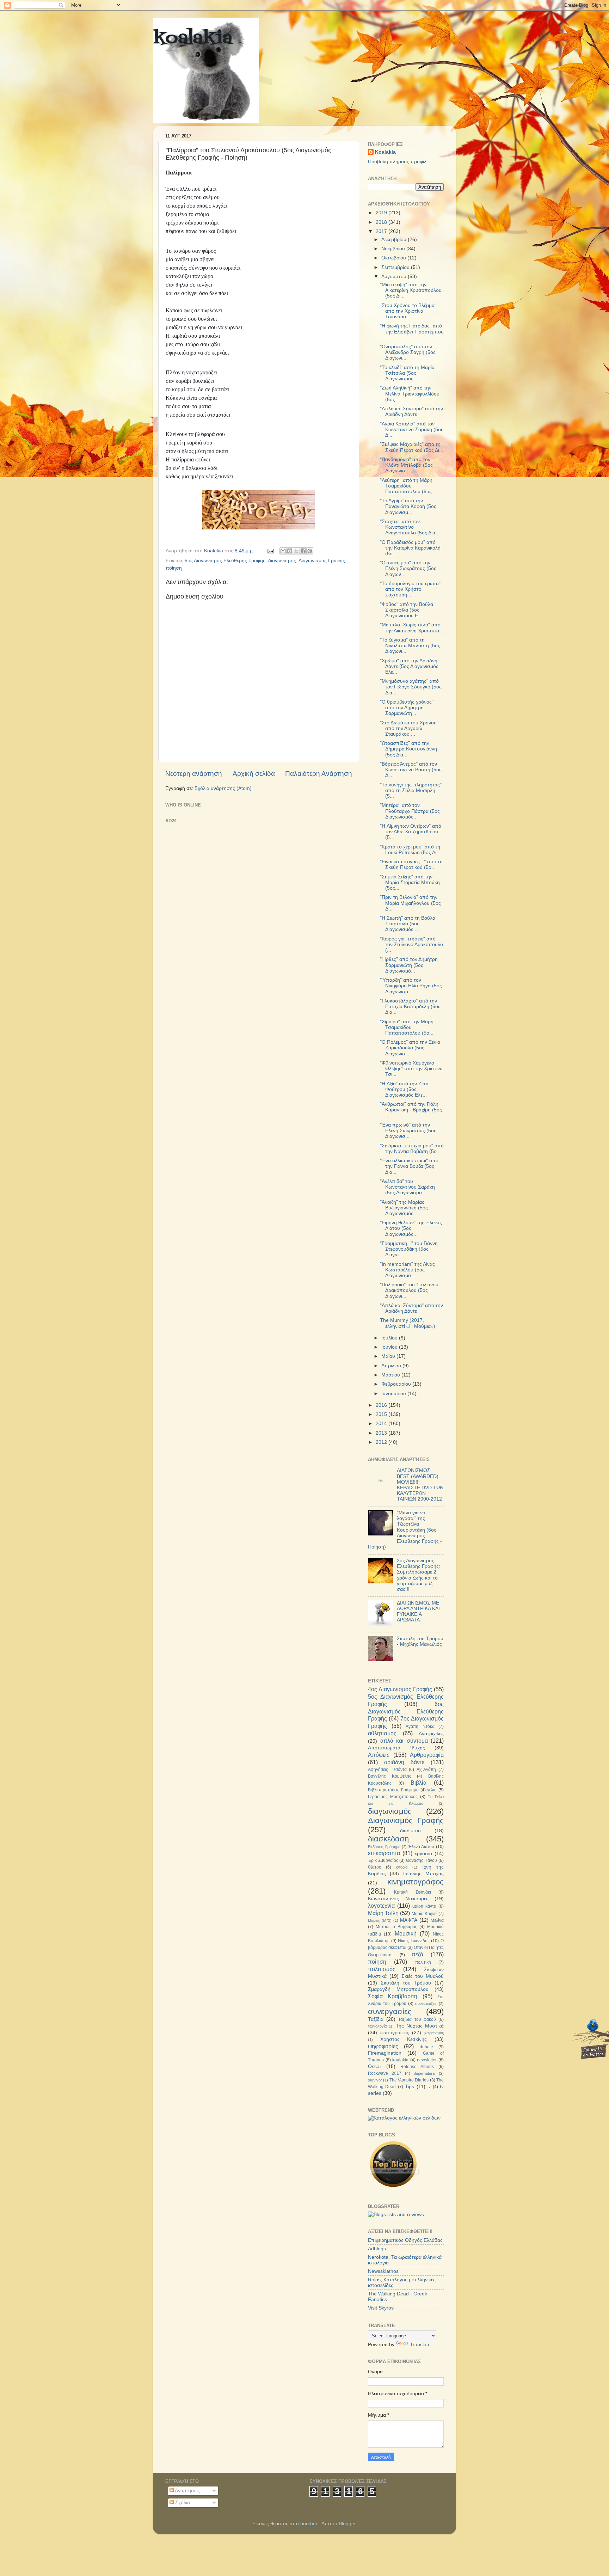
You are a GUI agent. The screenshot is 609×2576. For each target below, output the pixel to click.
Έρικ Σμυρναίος (383, 1860)
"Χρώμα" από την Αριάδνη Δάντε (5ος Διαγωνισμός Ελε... (409, 666)
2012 (382, 1442)
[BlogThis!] (290, 551)
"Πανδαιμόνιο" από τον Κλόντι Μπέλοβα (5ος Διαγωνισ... (406, 465)
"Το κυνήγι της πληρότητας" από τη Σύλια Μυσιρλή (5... (411, 790)
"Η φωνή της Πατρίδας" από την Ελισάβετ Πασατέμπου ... (412, 332)
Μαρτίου (391, 1375)
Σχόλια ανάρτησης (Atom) (223, 788)
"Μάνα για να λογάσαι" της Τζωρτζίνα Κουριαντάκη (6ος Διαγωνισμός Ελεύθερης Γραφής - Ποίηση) (405, 1530)
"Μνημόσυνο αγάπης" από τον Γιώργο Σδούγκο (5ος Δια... (411, 687)
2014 (382, 1424)
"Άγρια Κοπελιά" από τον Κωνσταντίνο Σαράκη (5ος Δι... (412, 430)
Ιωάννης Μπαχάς (423, 1874)
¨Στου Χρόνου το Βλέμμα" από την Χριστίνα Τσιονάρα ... (408, 311)
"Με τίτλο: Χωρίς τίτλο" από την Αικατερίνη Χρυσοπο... (412, 628)
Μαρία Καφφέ (425, 1914)
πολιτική (423, 1962)
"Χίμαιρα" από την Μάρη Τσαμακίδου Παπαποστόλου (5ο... (407, 1027)
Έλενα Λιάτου (422, 1847)
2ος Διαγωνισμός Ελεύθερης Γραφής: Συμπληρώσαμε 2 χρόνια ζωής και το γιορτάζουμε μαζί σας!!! (419, 1575)
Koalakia (385, 152)
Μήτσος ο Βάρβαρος (396, 1927)
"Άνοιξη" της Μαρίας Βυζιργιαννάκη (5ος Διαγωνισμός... (404, 1208)
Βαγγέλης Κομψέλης (390, 1776)
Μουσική (406, 1933)
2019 (382, 213)
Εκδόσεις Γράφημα (384, 1847)
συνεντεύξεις (426, 2004)
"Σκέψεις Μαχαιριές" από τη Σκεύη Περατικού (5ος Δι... (412, 447)
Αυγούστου (395, 277)
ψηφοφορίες (383, 2046)
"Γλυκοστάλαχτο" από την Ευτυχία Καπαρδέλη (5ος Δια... (410, 1007)
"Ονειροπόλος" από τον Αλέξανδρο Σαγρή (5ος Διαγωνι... (408, 352)
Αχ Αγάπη (426, 1770)
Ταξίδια (376, 2019)
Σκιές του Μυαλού (423, 1976)
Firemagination (385, 2053)
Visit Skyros (381, 2308)
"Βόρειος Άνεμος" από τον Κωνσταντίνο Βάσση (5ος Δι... (411, 770)
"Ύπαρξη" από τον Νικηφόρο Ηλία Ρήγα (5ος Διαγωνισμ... (411, 986)
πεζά (417, 1954)
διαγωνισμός (282, 561)
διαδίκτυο (410, 1831)
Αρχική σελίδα (254, 774)
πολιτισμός (382, 1969)
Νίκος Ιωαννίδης (414, 1941)
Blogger (347, 2524)
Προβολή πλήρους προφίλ (397, 162)
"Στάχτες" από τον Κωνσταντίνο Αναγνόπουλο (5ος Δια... (410, 527)
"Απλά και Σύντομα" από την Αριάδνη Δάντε (411, 412)
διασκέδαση (388, 1839)
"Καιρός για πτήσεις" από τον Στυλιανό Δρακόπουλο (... (411, 944)
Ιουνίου (390, 1347)
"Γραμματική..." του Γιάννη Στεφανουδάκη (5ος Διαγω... (409, 1249)
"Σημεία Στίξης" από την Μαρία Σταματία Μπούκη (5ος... (410, 882)
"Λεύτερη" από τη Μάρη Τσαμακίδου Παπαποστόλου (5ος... (408, 486)
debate (426, 2047)
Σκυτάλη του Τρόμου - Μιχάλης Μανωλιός (420, 1641)
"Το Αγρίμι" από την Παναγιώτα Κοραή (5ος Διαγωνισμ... (408, 506)
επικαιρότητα (384, 1853)
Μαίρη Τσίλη (383, 1913)
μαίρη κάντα (424, 1906)
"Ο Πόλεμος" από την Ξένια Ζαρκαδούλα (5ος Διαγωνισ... (410, 1048)
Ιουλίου (390, 1338)
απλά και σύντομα (404, 1741)
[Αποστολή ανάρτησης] (270, 551)
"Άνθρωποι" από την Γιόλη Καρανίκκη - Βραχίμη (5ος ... (411, 1110)
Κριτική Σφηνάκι (412, 1892)
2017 (382, 231)
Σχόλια (182, 2503)
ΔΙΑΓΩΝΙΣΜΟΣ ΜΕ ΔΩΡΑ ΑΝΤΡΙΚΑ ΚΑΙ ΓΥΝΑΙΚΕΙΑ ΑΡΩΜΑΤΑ (418, 1612)
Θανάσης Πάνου (422, 1860)
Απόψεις (379, 1755)
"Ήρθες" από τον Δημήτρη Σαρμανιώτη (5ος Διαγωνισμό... (409, 965)
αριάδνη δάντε (404, 1762)
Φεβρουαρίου (397, 1384)
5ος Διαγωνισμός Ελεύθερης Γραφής (225, 561)
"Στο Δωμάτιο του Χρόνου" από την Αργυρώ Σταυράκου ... (409, 728)
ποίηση (174, 568)
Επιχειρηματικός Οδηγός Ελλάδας (405, 2240)
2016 (382, 1405)
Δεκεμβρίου (395, 240)
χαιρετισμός (434, 2033)
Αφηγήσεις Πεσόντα (387, 1770)
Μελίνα (437, 1920)
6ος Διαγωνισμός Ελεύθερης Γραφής (406, 1711)
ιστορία (402, 1867)
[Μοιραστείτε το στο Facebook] (303, 551)
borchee (309, 2524)
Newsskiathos (383, 2271)
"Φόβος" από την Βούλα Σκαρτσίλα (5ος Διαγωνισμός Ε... (407, 610)
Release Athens (417, 2067)
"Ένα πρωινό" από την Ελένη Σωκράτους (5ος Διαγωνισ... (408, 1131)
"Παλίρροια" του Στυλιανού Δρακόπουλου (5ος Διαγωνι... (409, 1290)
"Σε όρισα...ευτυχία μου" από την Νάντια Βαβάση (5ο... (412, 1149)
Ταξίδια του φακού (417, 2019)
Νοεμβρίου (394, 249)
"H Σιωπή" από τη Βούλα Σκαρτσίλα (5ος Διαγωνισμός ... (408, 924)
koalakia (193, 39)
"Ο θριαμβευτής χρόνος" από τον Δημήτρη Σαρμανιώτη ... (407, 708)
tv (429, 2087)
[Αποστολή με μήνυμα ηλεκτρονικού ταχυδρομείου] (283, 551)
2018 (382, 222)
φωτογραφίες (395, 2033)
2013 (382, 1433)
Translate (420, 2345)
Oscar (375, 2066)
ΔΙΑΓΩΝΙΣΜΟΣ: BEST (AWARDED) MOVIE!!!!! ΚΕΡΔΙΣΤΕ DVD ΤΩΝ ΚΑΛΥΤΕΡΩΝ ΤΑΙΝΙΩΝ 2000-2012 (420, 1485)
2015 (382, 1414)
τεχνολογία (377, 2026)
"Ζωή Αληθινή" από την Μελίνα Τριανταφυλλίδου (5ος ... (410, 394)
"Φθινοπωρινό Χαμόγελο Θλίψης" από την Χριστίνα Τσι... (411, 1069)
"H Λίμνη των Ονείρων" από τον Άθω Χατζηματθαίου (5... (411, 832)
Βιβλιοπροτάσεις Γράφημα (393, 1790)
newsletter (427, 2060)
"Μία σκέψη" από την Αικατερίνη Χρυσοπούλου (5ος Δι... (411, 290)
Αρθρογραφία (427, 1755)
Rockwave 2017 (385, 2073)
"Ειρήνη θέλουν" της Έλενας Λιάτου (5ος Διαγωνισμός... (411, 1228)
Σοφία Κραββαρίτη (393, 1996)
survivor (375, 2080)
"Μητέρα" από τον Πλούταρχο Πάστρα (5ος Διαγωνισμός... (410, 811)
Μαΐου (389, 1356)
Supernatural (424, 2073)
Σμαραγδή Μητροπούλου (398, 1989)
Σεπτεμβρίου (396, 267)
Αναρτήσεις (187, 2491)
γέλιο (432, 1790)
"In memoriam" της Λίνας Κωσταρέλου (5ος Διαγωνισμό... (407, 1270)
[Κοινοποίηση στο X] (296, 551)
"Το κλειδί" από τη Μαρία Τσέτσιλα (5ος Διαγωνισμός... (407, 373)
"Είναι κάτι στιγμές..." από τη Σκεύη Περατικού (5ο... (411, 864)
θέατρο (375, 1867)
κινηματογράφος (416, 1882)
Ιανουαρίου (394, 1394)
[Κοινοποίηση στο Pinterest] (310, 551)
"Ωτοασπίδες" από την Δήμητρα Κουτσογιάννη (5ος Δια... (408, 749)
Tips (410, 2087)
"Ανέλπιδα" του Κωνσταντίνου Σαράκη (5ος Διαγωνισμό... (407, 1187)
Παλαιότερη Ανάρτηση (319, 774)
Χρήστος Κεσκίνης (404, 2039)
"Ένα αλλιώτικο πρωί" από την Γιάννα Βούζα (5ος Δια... (409, 1166)
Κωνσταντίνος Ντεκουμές (398, 1899)
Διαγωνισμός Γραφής (322, 561)
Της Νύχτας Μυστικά (420, 2026)
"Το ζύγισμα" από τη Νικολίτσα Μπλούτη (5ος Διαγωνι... (410, 646)
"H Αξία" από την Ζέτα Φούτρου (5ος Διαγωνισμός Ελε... (404, 1089)
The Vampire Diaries (409, 2080)
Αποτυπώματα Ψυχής (396, 1748)
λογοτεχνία (381, 1906)
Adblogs (377, 2249)
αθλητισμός (382, 1733)
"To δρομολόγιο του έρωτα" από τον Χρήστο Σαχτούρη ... (410, 589)
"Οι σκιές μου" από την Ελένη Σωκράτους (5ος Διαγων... (408, 568)
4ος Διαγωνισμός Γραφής (400, 1689)
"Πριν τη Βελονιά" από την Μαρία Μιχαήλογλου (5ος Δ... (410, 903)
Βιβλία (419, 1783)
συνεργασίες (390, 2011)
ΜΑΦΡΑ (409, 1920)
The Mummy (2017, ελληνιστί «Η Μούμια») (408, 1323)
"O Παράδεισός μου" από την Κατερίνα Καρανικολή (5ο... (410, 548)
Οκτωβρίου (394, 258)
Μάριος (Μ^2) (380, 1920)
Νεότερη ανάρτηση (194, 774)
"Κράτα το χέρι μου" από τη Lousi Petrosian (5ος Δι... (410, 850)
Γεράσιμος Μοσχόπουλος (393, 1797)
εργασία (423, 1854)
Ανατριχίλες (431, 1734)
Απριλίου (392, 1366)
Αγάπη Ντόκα (420, 1726)
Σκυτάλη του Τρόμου (406, 1983)
